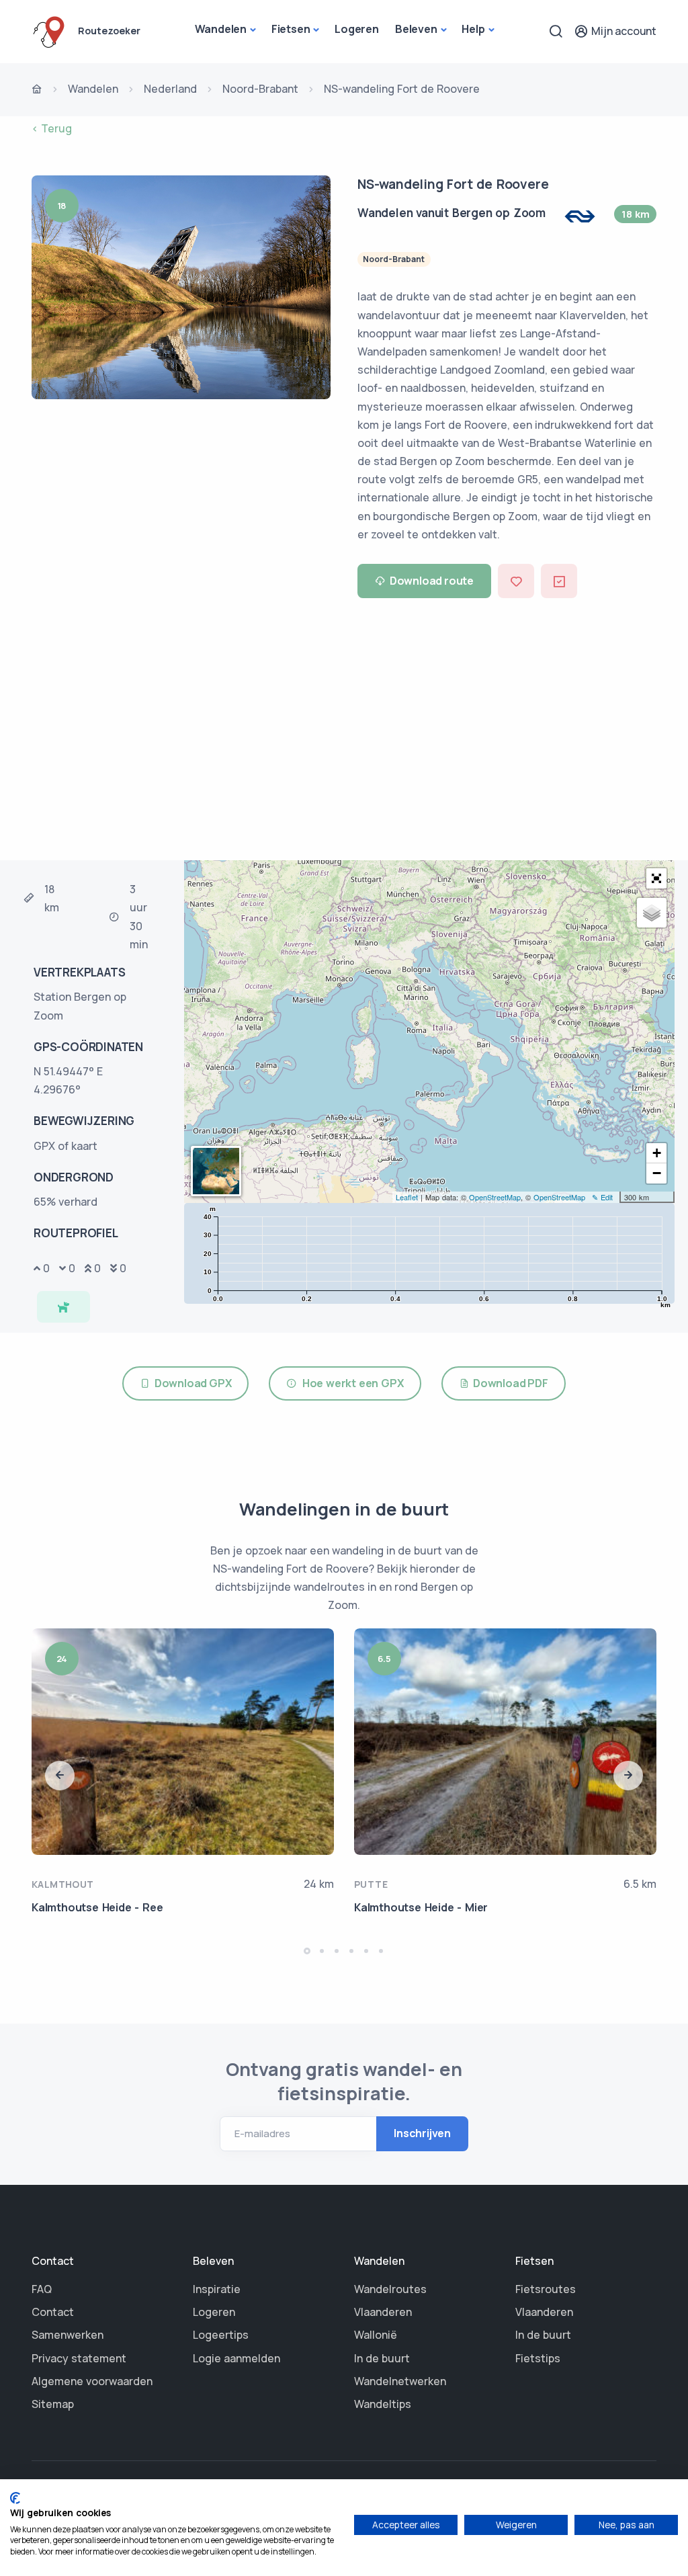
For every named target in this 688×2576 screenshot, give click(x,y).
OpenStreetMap (495, 1197)
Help (473, 29)
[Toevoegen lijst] (559, 581)
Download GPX (191, 1383)
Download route (432, 581)
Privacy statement (79, 2358)
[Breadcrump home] (37, 90)
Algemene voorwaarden (92, 2381)
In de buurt (382, 2358)
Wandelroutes (390, 2289)
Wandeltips (383, 2404)
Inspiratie (217, 2289)
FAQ (42, 2289)
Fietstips (538, 2358)
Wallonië (376, 2335)
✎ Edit (602, 1197)
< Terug (52, 128)
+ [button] (657, 1153)
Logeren (357, 29)
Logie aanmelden (236, 2358)
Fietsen (291, 29)
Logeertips (221, 2335)
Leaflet (407, 1197)
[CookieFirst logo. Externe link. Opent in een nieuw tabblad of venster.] (15, 2498)
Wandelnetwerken (400, 2381)
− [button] (657, 1173)
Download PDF (508, 1383)
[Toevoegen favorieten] (516, 581)
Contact (53, 2312)
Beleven (416, 29)
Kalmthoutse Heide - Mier (421, 1907)
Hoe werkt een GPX (350, 1383)
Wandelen (221, 29)
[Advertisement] (344, 733)
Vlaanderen (383, 2312)
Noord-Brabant (260, 89)
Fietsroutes (546, 2289)
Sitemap (53, 2404)
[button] (656, 878)
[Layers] (652, 913)
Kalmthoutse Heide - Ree (97, 1907)
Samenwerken (68, 2335)
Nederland (170, 89)
